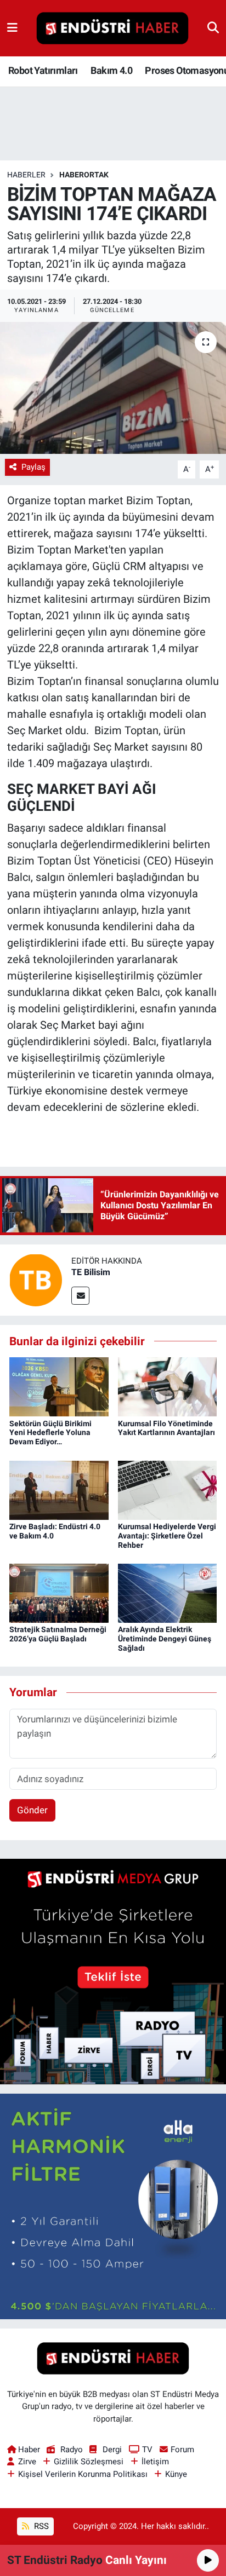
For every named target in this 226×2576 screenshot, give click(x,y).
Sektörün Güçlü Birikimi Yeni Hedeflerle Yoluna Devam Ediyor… (50, 1433)
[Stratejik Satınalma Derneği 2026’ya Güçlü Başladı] (59, 1593)
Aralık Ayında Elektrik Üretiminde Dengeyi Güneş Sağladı (165, 1639)
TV (147, 2450)
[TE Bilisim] (36, 1279)
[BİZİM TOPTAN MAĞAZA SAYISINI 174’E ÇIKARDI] (113, 388)
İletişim (155, 2462)
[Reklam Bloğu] (113, 1970)
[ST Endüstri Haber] (112, 28)
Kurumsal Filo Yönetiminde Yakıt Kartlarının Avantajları (166, 1428)
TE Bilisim (91, 1272)
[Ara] (213, 28)
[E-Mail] (80, 1296)
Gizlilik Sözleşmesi (89, 2462)
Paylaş (33, 467)
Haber (29, 2450)
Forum (182, 2450)
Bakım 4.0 (111, 70)
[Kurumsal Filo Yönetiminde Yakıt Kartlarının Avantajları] (168, 1386)
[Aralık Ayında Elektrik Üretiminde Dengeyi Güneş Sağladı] (168, 1593)
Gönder (32, 1810)
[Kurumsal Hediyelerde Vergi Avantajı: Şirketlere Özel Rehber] (168, 1489)
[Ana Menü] (12, 28)
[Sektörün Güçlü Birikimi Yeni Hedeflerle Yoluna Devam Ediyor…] (59, 1386)
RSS (40, 2526)
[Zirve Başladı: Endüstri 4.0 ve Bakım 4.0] (59, 1489)
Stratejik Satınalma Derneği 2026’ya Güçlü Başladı (58, 1634)
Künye (176, 2474)
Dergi (112, 2450)
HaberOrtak (84, 175)
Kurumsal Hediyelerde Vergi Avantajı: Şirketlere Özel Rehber (167, 1536)
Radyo (71, 2450)
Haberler (26, 175)
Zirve (27, 2462)
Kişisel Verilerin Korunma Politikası (83, 2474)
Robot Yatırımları (43, 70)
